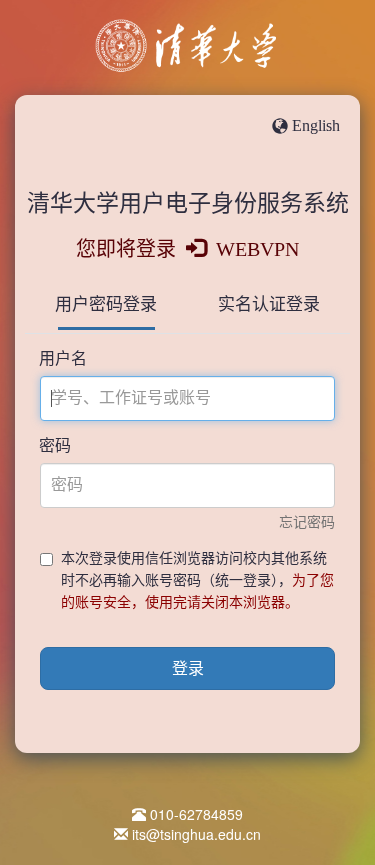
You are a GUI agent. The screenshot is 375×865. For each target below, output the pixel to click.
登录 (188, 668)
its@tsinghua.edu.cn (196, 834)
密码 (55, 445)
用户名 (63, 358)
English (316, 125)
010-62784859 (196, 814)
